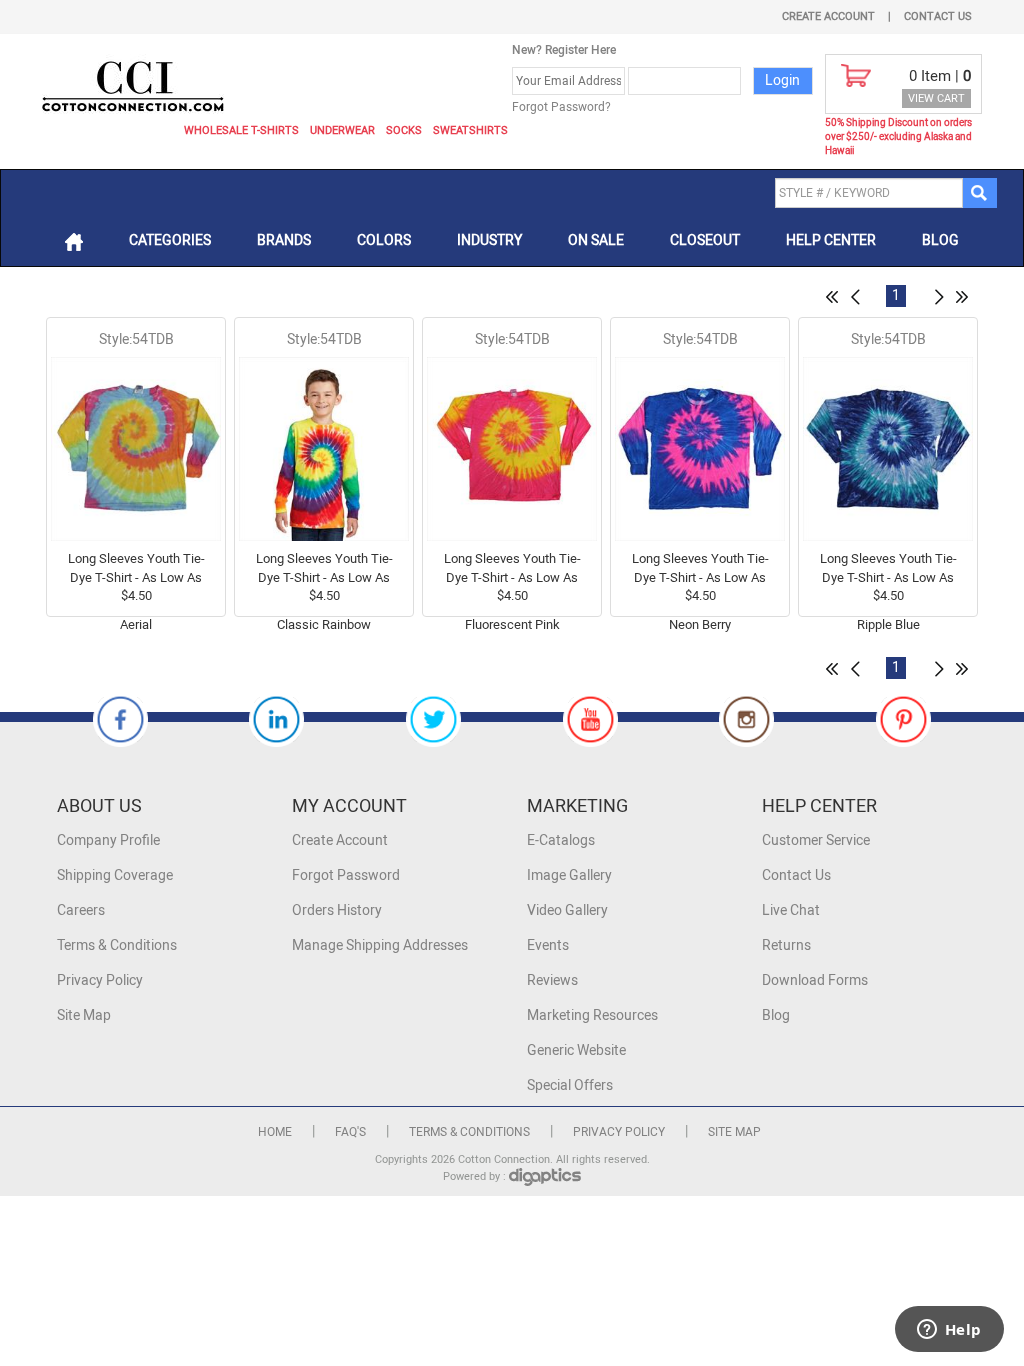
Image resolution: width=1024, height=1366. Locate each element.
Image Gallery (569, 875)
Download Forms (815, 980)
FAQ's (350, 1132)
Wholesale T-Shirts (241, 130)
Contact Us (938, 16)
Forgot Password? (561, 107)
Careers (81, 910)
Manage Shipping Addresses (380, 945)
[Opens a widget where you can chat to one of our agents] (949, 1331)
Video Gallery (567, 910)
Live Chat (791, 910)
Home (275, 1132)
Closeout (705, 240)
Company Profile (108, 840)
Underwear (342, 130)
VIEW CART (936, 98)
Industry (489, 240)
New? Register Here (564, 50)
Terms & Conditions (117, 945)
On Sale (596, 240)
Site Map (84, 1015)
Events (548, 945)
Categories (170, 240)
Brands (284, 240)
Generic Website (576, 1050)
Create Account (828, 16)
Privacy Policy (100, 980)
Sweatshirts (470, 130)
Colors (384, 240)
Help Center (831, 240)
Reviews (552, 980)
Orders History (337, 910)
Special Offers (570, 1085)
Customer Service (816, 840)
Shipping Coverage (115, 875)
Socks (404, 130)
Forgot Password (346, 875)
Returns (786, 945)
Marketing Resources (592, 1015)
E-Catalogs (561, 840)
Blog (940, 240)
